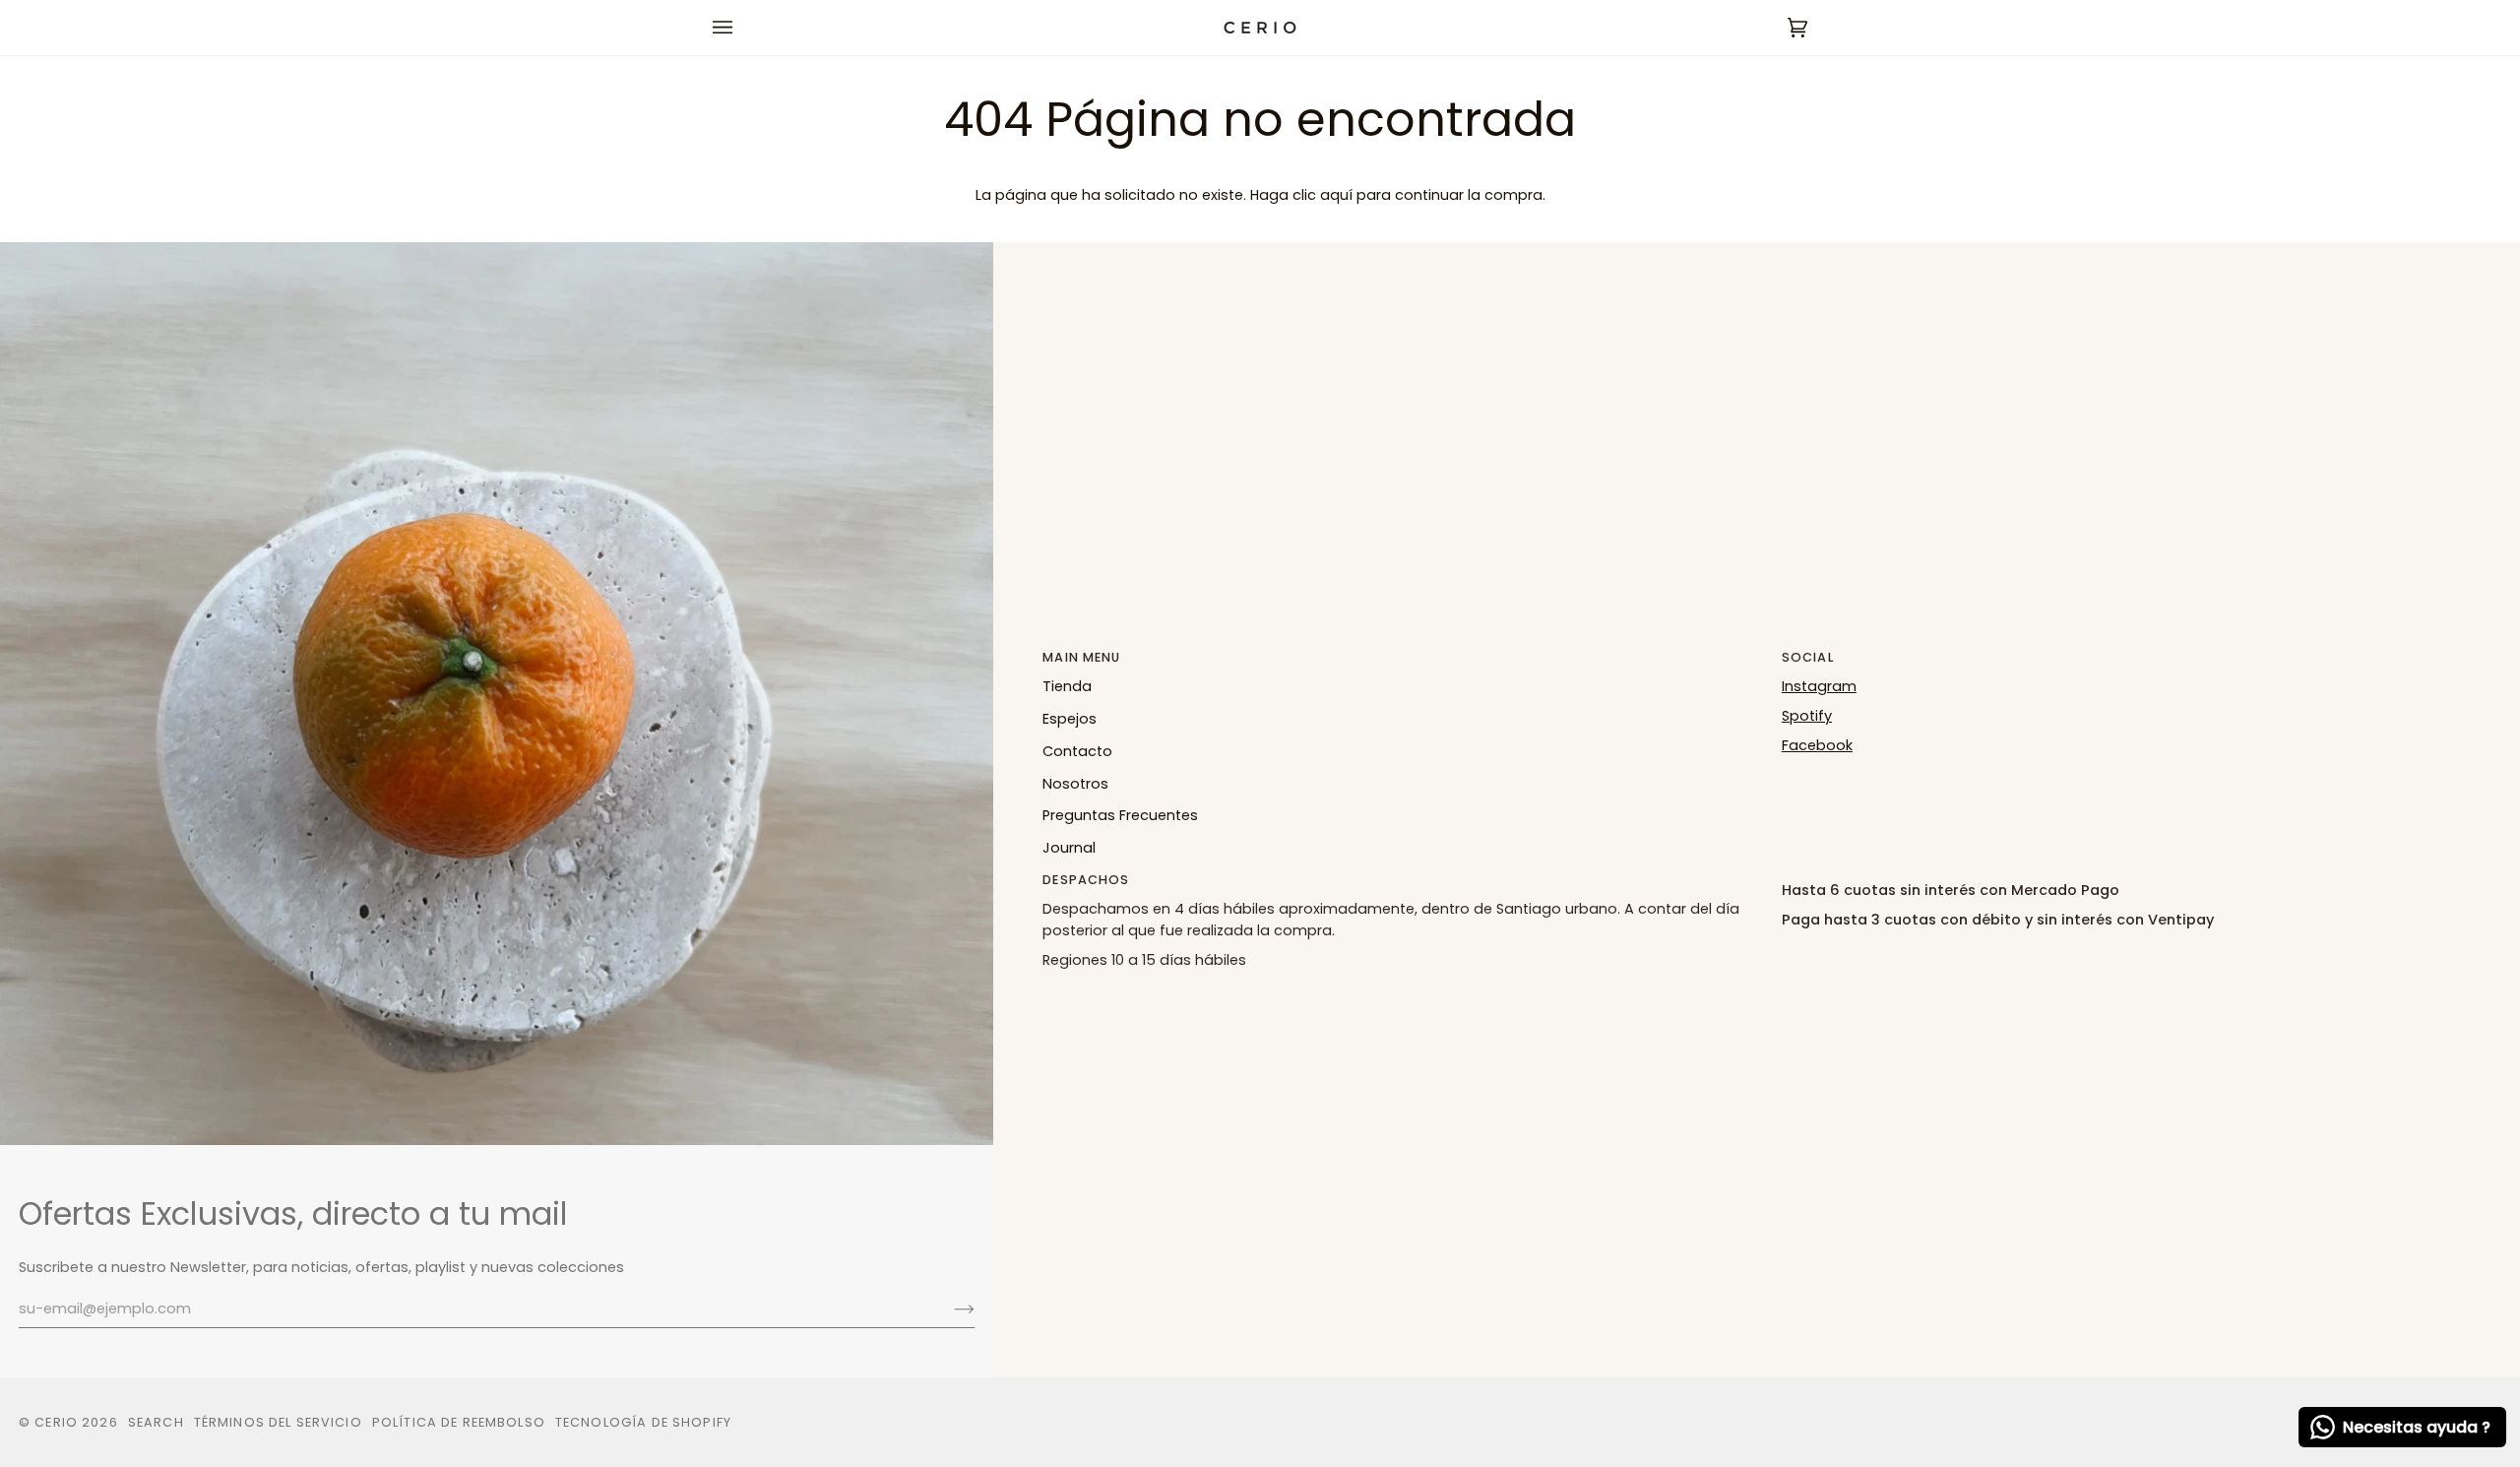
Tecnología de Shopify (643, 1422)
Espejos (1070, 719)
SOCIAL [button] (1808, 657)
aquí (1336, 195)
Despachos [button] (1086, 880)
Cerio (56, 1422)
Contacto (1077, 751)
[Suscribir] (948, 1308)
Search (156, 1422)
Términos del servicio (278, 1422)
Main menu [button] (1081, 657)
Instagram (1819, 686)
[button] (2142, 875)
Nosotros (1075, 784)
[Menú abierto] (742, 28)
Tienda (1067, 686)
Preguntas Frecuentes (1120, 815)
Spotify (1807, 716)
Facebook (1817, 745)
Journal (1069, 848)
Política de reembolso (459, 1422)
